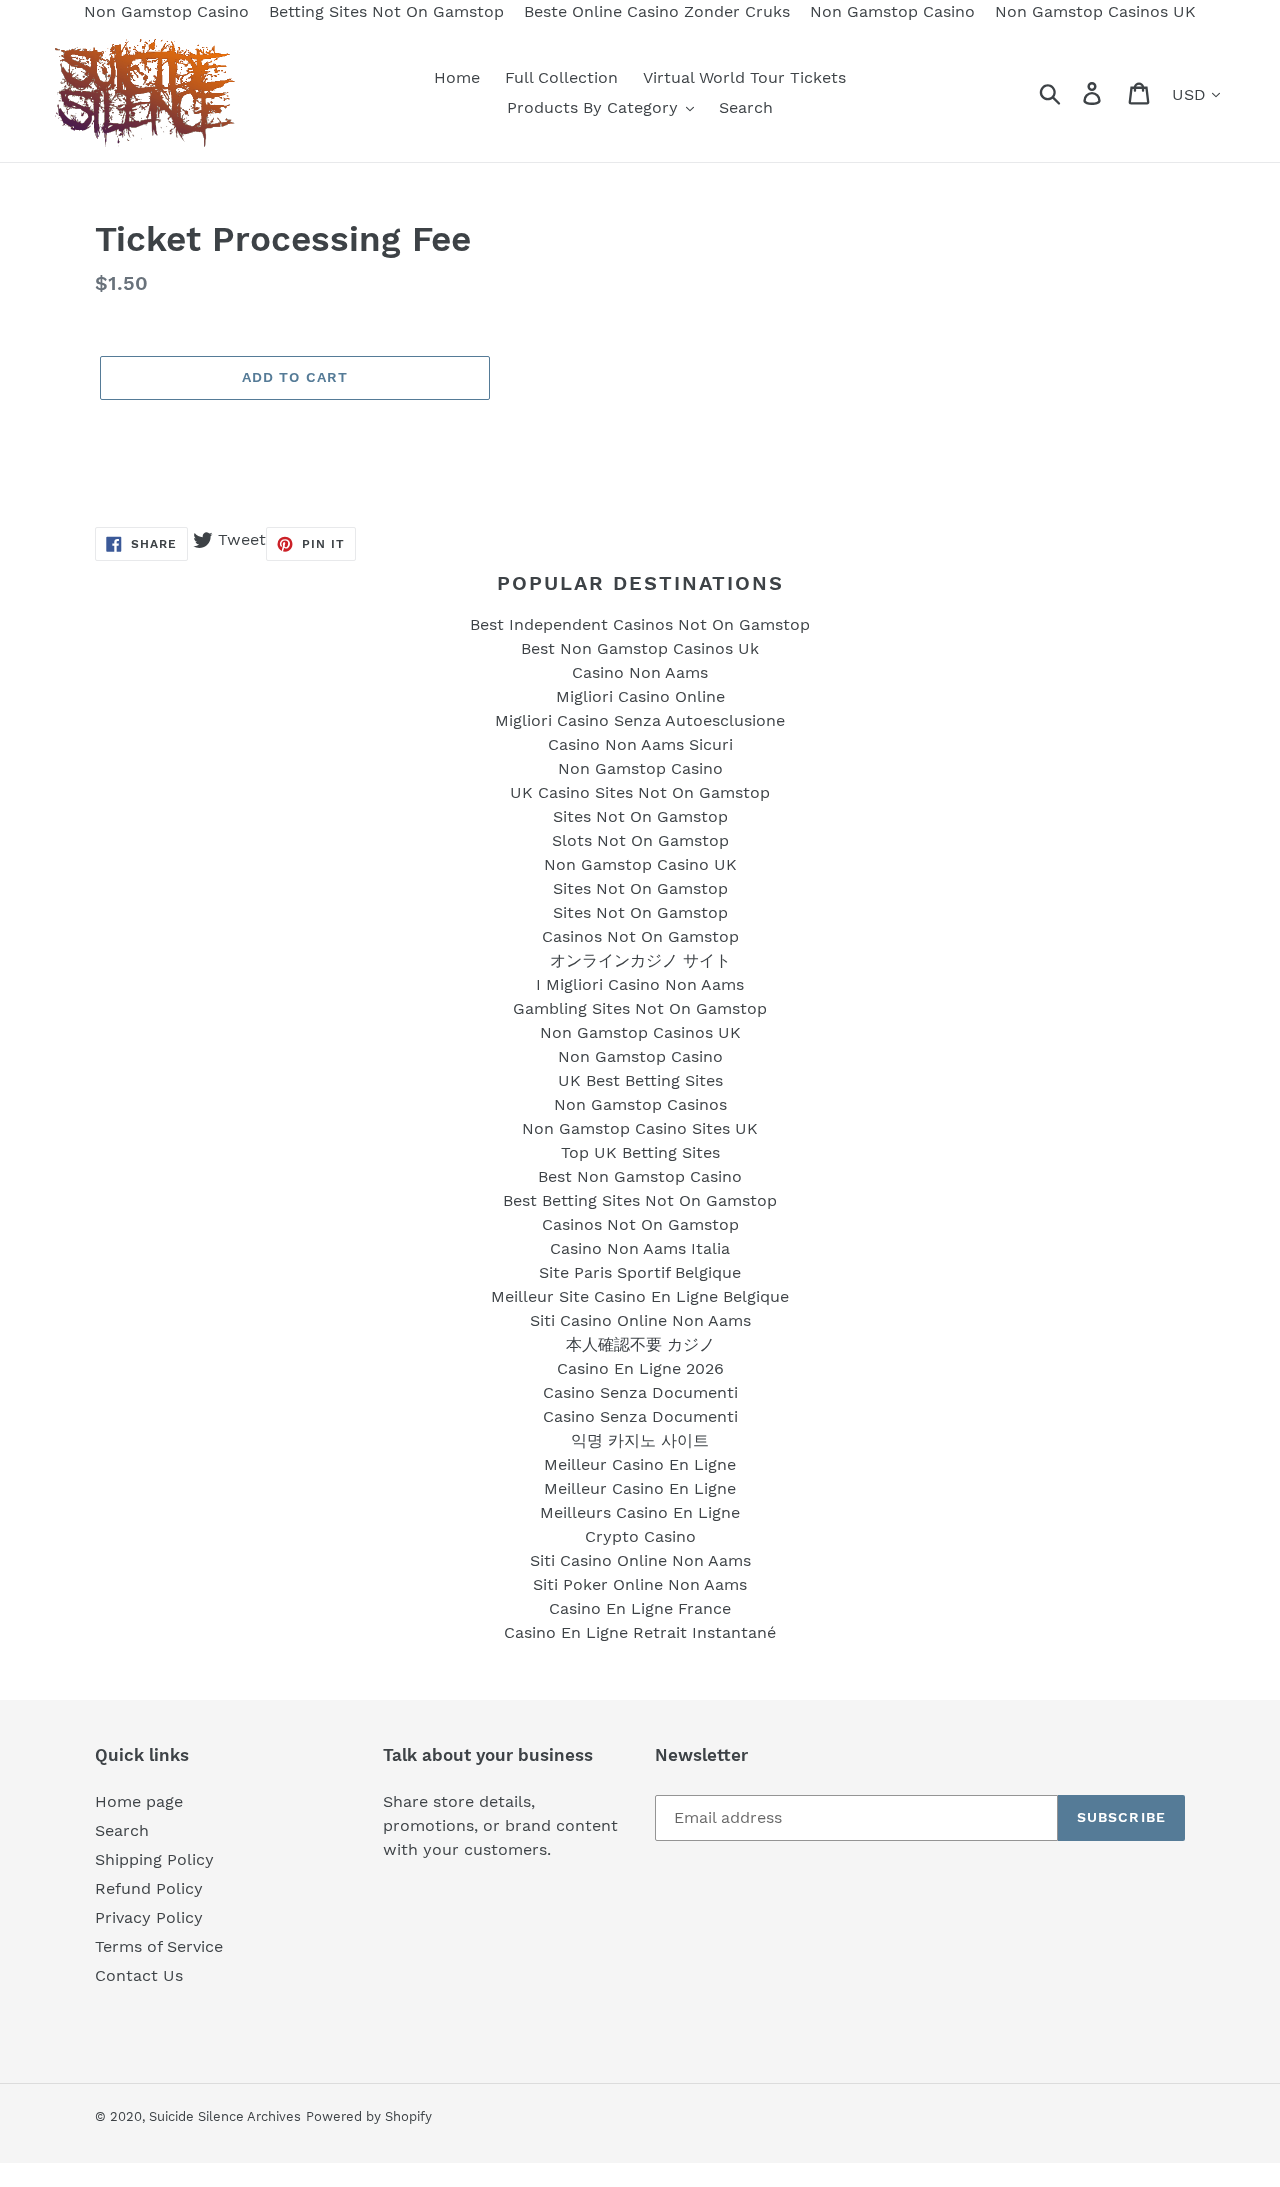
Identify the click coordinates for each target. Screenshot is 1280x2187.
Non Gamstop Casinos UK (640, 1032)
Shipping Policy (154, 1859)
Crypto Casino (640, 1536)
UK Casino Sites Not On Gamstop (640, 792)
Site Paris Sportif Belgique (640, 1272)
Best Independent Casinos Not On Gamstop (640, 624)
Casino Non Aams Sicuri (640, 744)
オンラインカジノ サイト (640, 960)
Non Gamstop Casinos (640, 1104)
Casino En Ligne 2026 (640, 1368)
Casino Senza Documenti (640, 1392)
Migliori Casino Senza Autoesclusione (640, 720)
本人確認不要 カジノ (640, 1344)
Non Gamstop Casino (640, 768)
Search (122, 1830)
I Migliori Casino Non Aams (640, 984)
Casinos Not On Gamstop (640, 936)
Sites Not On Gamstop (640, 816)
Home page (139, 1801)
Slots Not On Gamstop (640, 840)
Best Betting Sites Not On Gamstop (640, 1200)
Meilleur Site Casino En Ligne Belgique (640, 1296)
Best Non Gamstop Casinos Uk (640, 648)
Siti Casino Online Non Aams (640, 1320)
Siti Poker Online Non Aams (640, 1584)
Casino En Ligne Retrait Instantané (640, 1632)
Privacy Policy (149, 1917)
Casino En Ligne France (640, 1608)
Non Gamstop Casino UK (640, 864)
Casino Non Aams (640, 672)
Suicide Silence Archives (225, 2116)
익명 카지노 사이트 (640, 1440)
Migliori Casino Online (640, 696)
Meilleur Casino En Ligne (640, 1464)
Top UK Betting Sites (640, 1152)
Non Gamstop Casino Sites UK (640, 1128)
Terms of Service (159, 1946)
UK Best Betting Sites (640, 1080)
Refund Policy (149, 1888)
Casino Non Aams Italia (640, 1248)
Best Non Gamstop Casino (640, 1176)
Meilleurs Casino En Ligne (640, 1512)
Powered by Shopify (369, 2116)
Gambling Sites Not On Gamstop (640, 1008)
